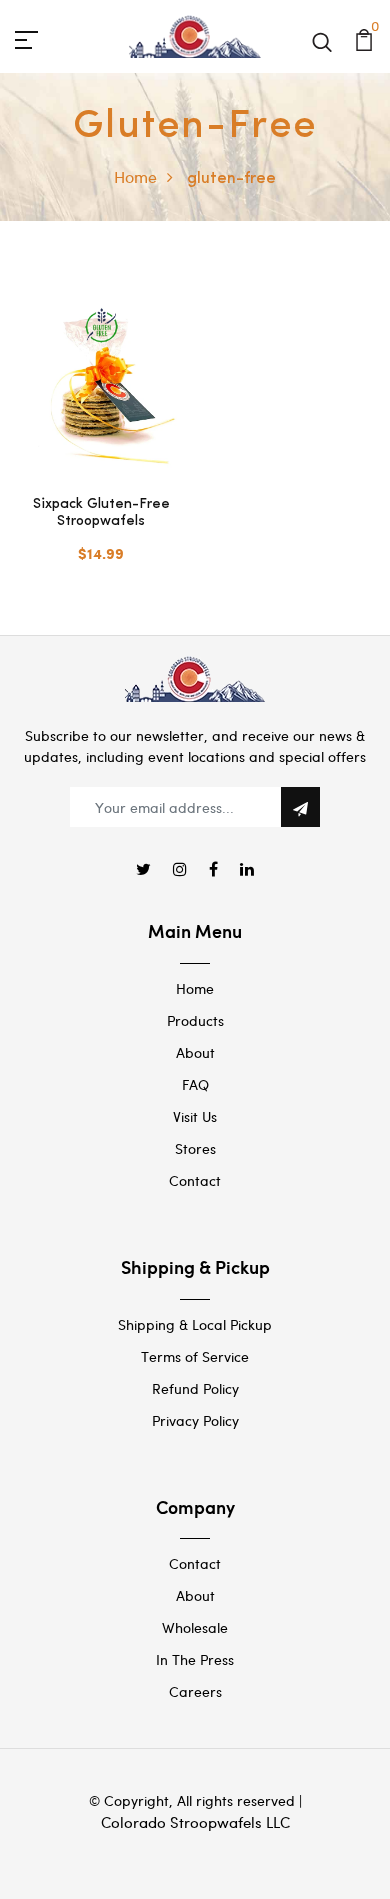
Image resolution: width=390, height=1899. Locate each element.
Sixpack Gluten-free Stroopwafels (101, 513)
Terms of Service (195, 1356)
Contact (195, 1180)
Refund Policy (195, 1388)
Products (195, 1020)
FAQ (195, 1084)
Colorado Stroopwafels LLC (195, 1822)
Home (135, 176)
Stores (195, 1148)
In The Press (195, 1659)
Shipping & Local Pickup (195, 1324)
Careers (195, 1691)
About (195, 1052)
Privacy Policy (195, 1420)
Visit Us (195, 1116)
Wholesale (195, 1627)
